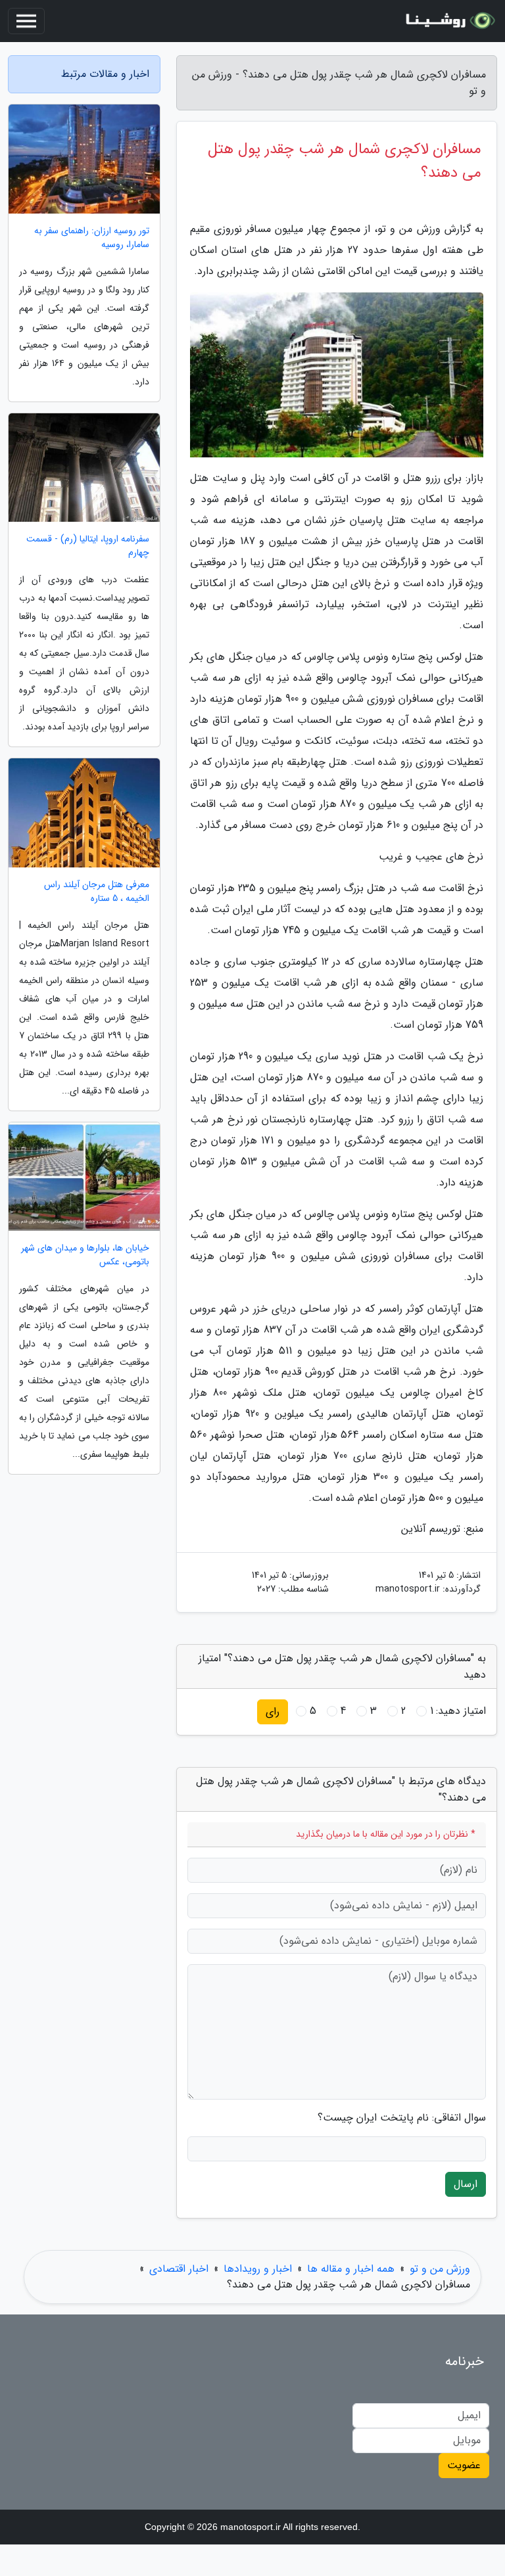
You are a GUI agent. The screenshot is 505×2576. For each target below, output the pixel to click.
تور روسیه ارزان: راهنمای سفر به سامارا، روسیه (92, 238)
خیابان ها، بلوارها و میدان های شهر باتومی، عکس (85, 1255)
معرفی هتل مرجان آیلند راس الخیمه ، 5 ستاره (97, 892)
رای (273, 1712)
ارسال (466, 2184)
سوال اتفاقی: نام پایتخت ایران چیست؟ (402, 2118)
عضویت (464, 2465)
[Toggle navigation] (26, 21)
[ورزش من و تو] (448, 21)
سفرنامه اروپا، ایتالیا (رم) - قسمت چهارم (88, 546)
